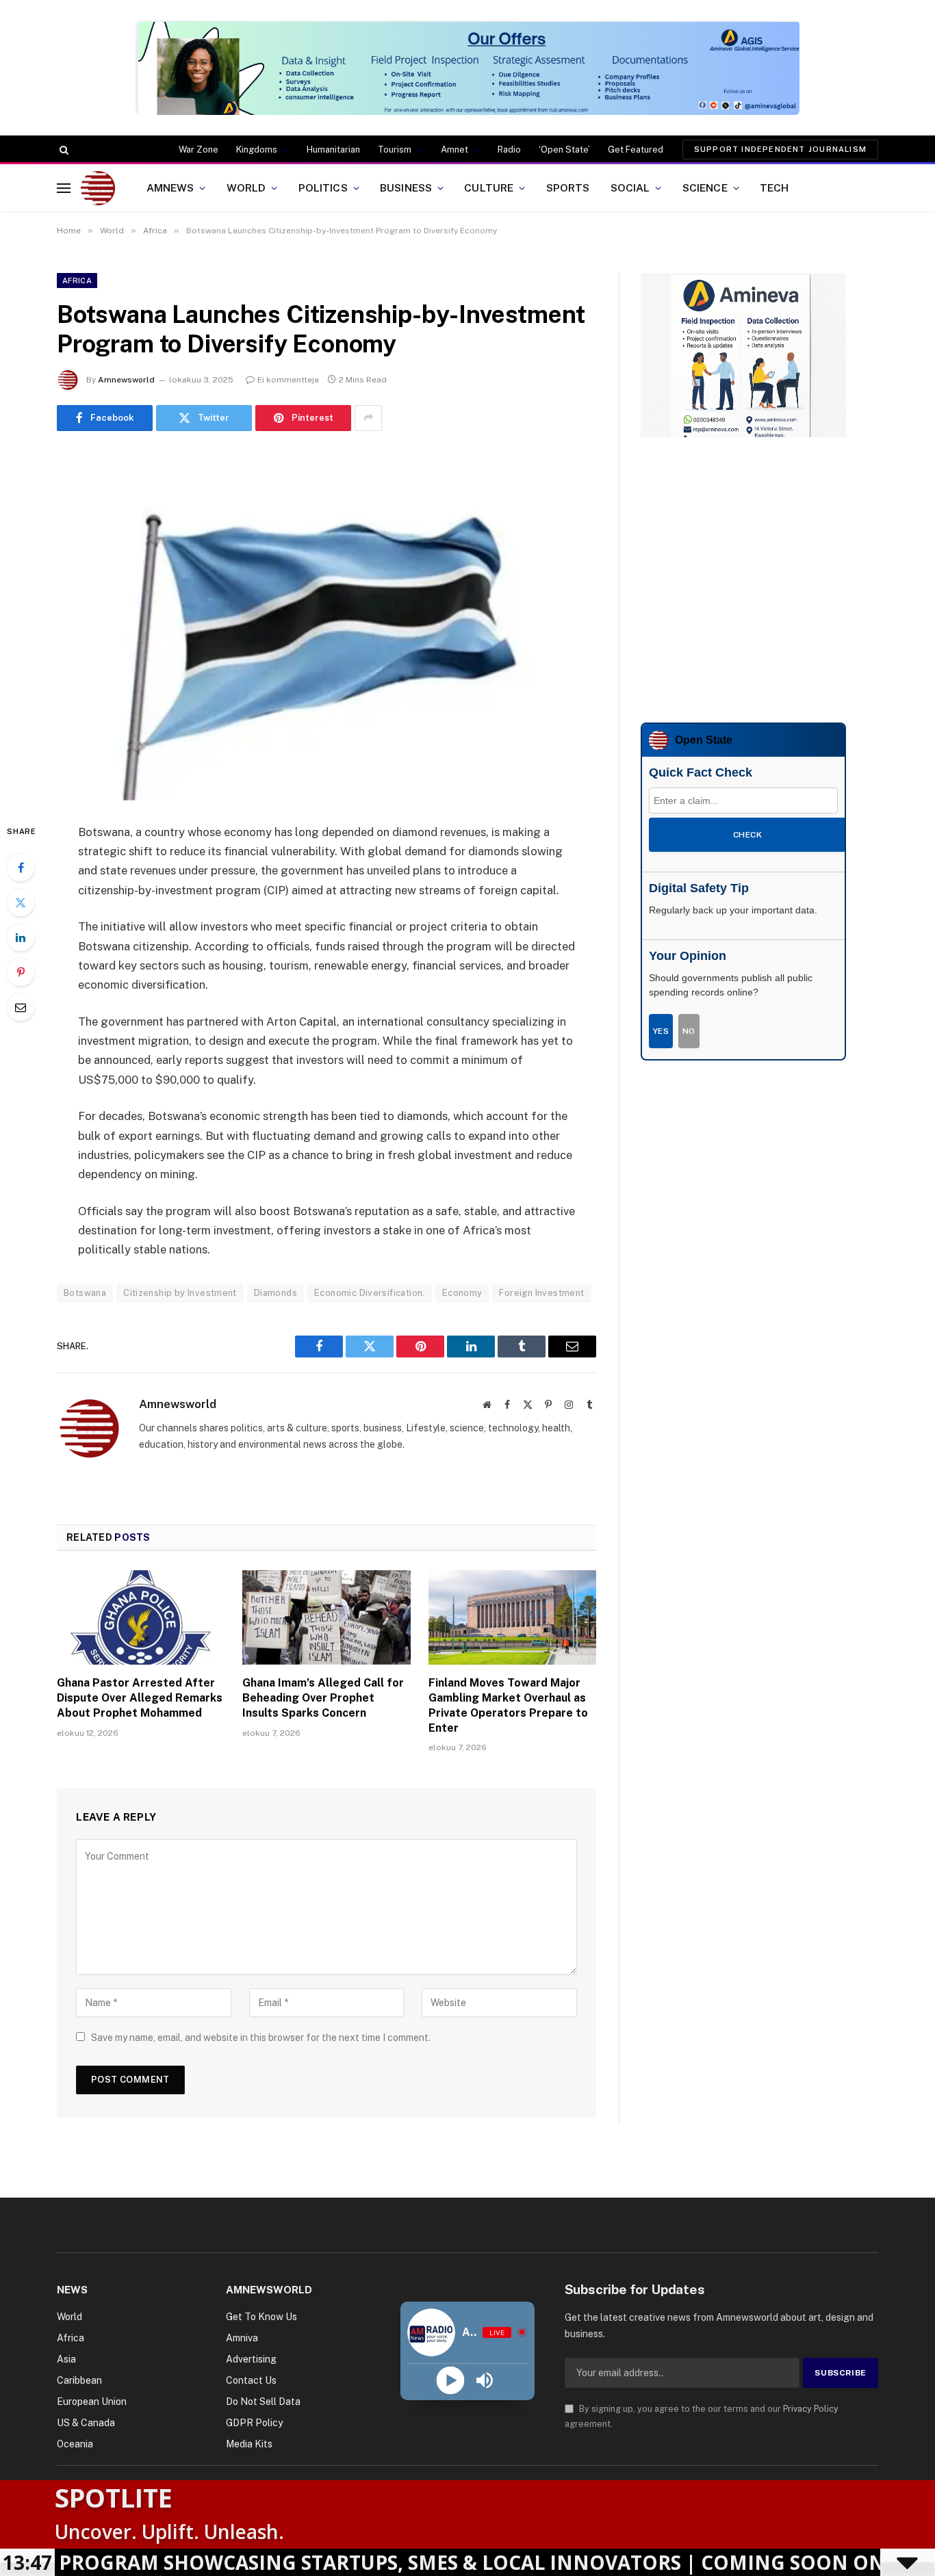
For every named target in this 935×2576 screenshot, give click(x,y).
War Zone (198, 149)
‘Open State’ (564, 149)
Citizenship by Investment (180, 1293)
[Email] (21, 1007)
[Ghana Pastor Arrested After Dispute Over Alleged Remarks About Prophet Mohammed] (141, 1617)
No (689, 1031)
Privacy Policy (811, 2409)
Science (705, 187)
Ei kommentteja (288, 380)
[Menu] (64, 188)
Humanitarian (333, 149)
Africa (77, 281)
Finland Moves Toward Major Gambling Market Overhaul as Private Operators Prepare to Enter (508, 1705)
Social (630, 187)
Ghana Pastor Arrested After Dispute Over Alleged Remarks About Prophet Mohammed (140, 1698)
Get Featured (636, 149)
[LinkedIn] (21, 937)
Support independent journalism (780, 149)
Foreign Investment (541, 1293)
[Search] (63, 150)
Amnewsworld (126, 380)
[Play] (450, 2381)
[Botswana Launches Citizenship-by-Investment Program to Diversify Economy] (326, 624)
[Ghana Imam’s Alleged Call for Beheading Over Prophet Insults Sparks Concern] (326, 1617)
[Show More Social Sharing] (368, 418)
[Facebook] (21, 868)
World (246, 187)
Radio (509, 149)
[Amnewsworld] (98, 188)
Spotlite (114, 2497)
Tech (774, 187)
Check (747, 835)
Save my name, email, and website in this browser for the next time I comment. (261, 2038)
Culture (489, 187)
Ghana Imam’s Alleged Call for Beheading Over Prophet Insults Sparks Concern (323, 1698)
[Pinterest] (21, 972)
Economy (462, 1293)
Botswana (85, 1293)
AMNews (170, 187)
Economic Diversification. (370, 1293)
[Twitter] (21, 902)
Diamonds (276, 1293)
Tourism (395, 149)
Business (406, 187)
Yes (661, 1031)
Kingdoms (257, 149)
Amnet (454, 149)
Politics (323, 187)
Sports (568, 187)
